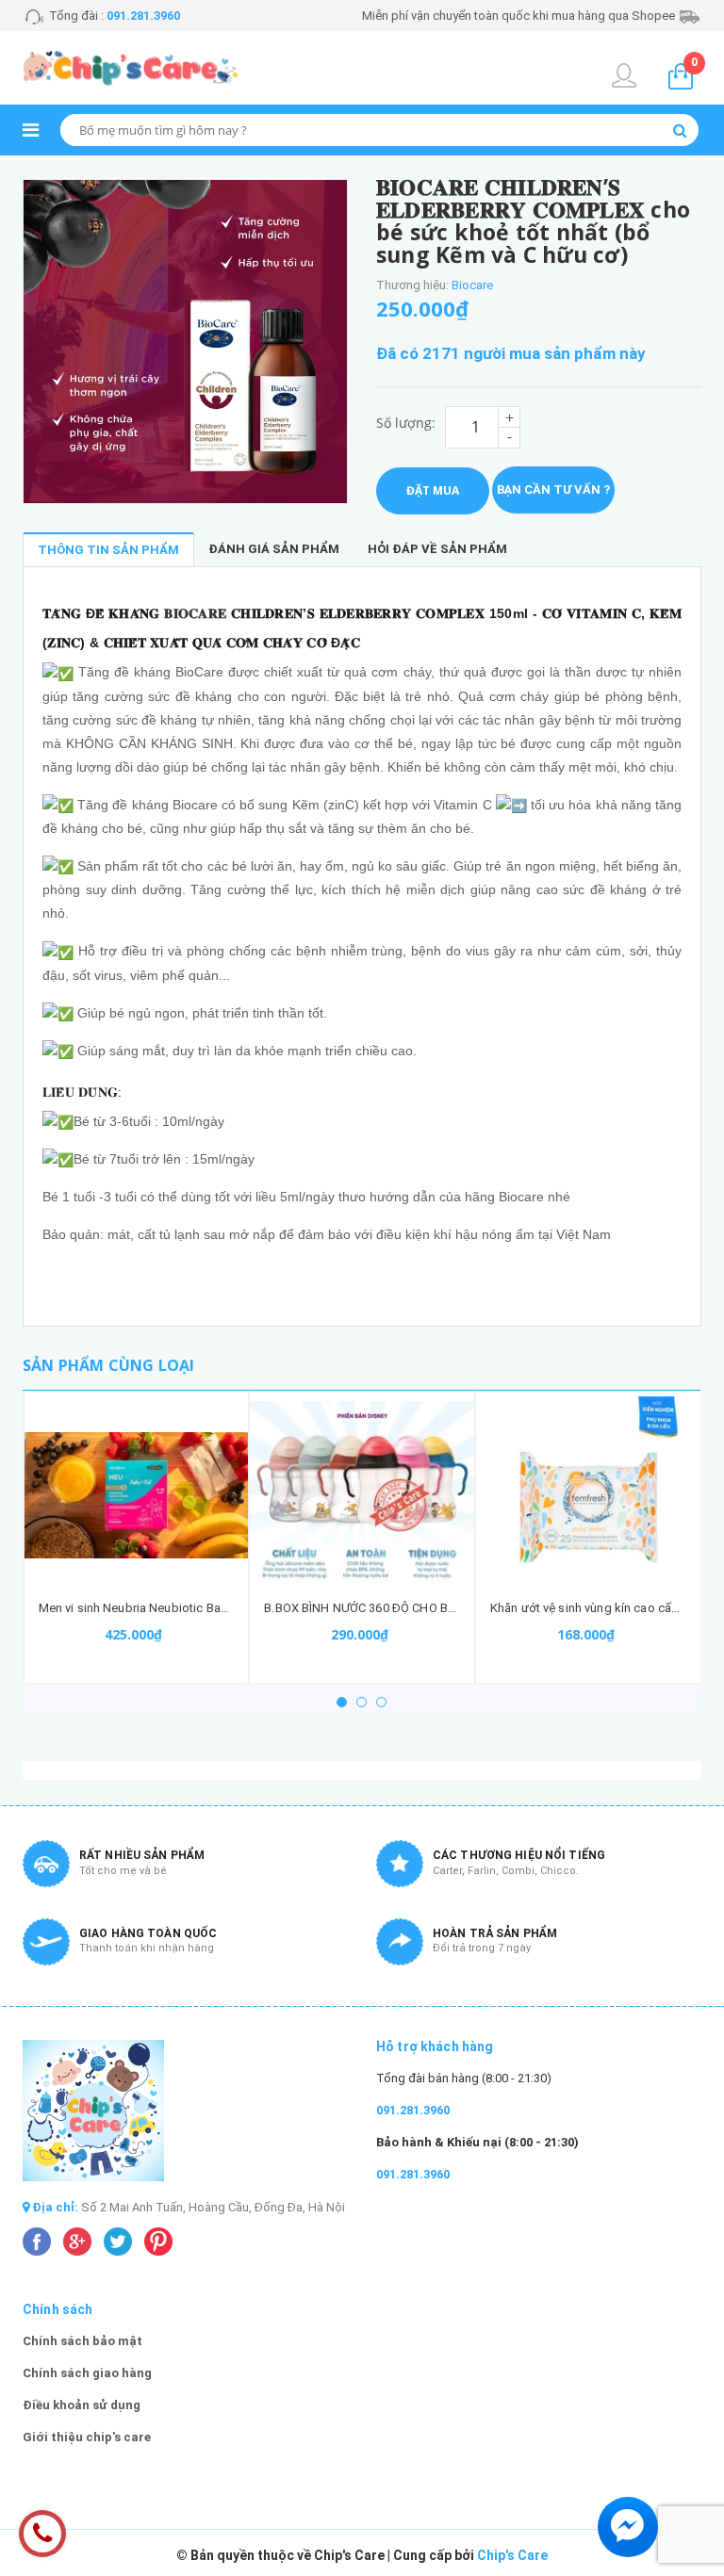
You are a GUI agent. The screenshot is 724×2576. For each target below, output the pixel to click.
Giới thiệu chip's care (87, 2437)
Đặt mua (433, 490)
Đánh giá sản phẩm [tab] (274, 549)
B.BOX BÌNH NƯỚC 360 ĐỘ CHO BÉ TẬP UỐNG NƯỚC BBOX (426, 1608)
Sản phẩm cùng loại (108, 1365)
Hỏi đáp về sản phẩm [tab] (437, 549)
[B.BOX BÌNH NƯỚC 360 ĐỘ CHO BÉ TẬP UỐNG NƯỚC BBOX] (362, 1495)
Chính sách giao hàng (87, 2373)
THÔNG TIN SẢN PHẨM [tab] (108, 550)
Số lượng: (406, 423)
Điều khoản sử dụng (82, 2405)
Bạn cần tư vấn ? (553, 489)
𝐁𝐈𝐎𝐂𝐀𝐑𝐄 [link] (195, 613)
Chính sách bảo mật (82, 2341)
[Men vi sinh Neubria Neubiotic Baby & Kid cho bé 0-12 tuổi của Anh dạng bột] (137, 1495)
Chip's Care (512, 2555)
